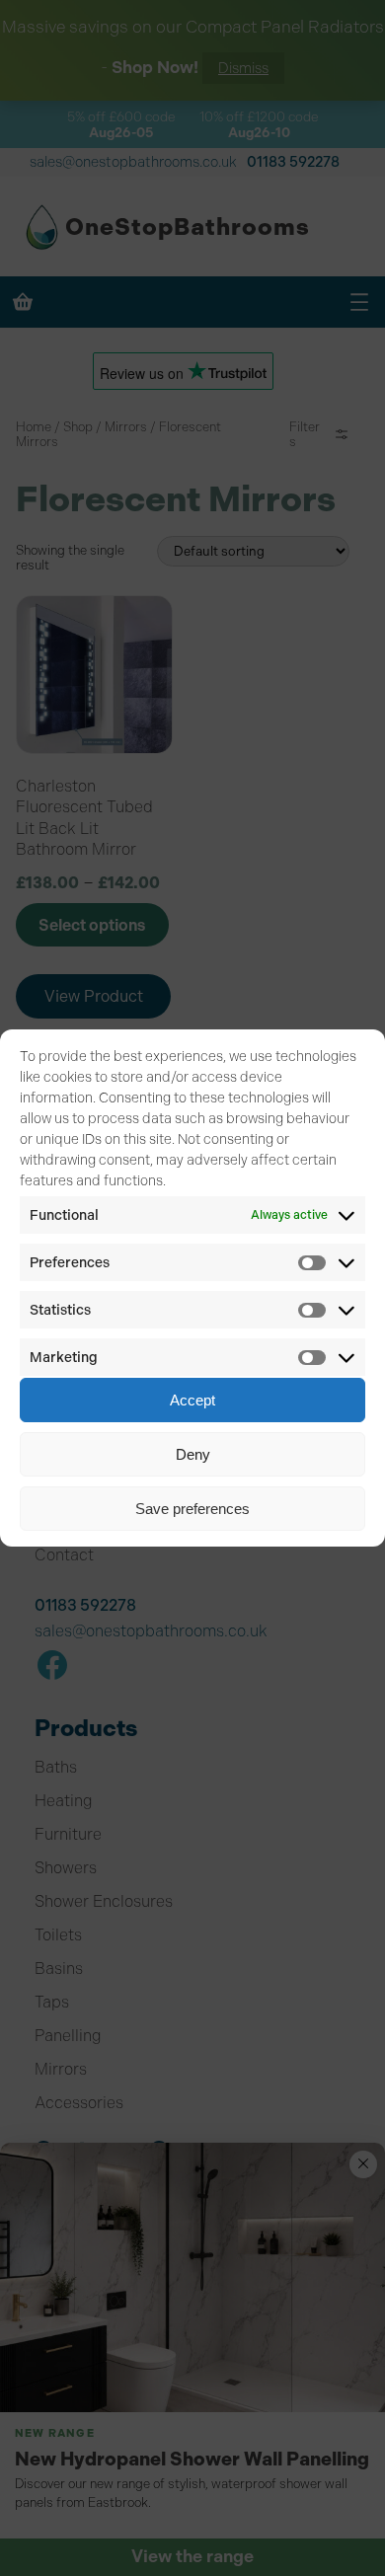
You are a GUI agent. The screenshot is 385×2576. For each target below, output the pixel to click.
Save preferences (192, 1509)
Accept (192, 1400)
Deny (193, 1454)
